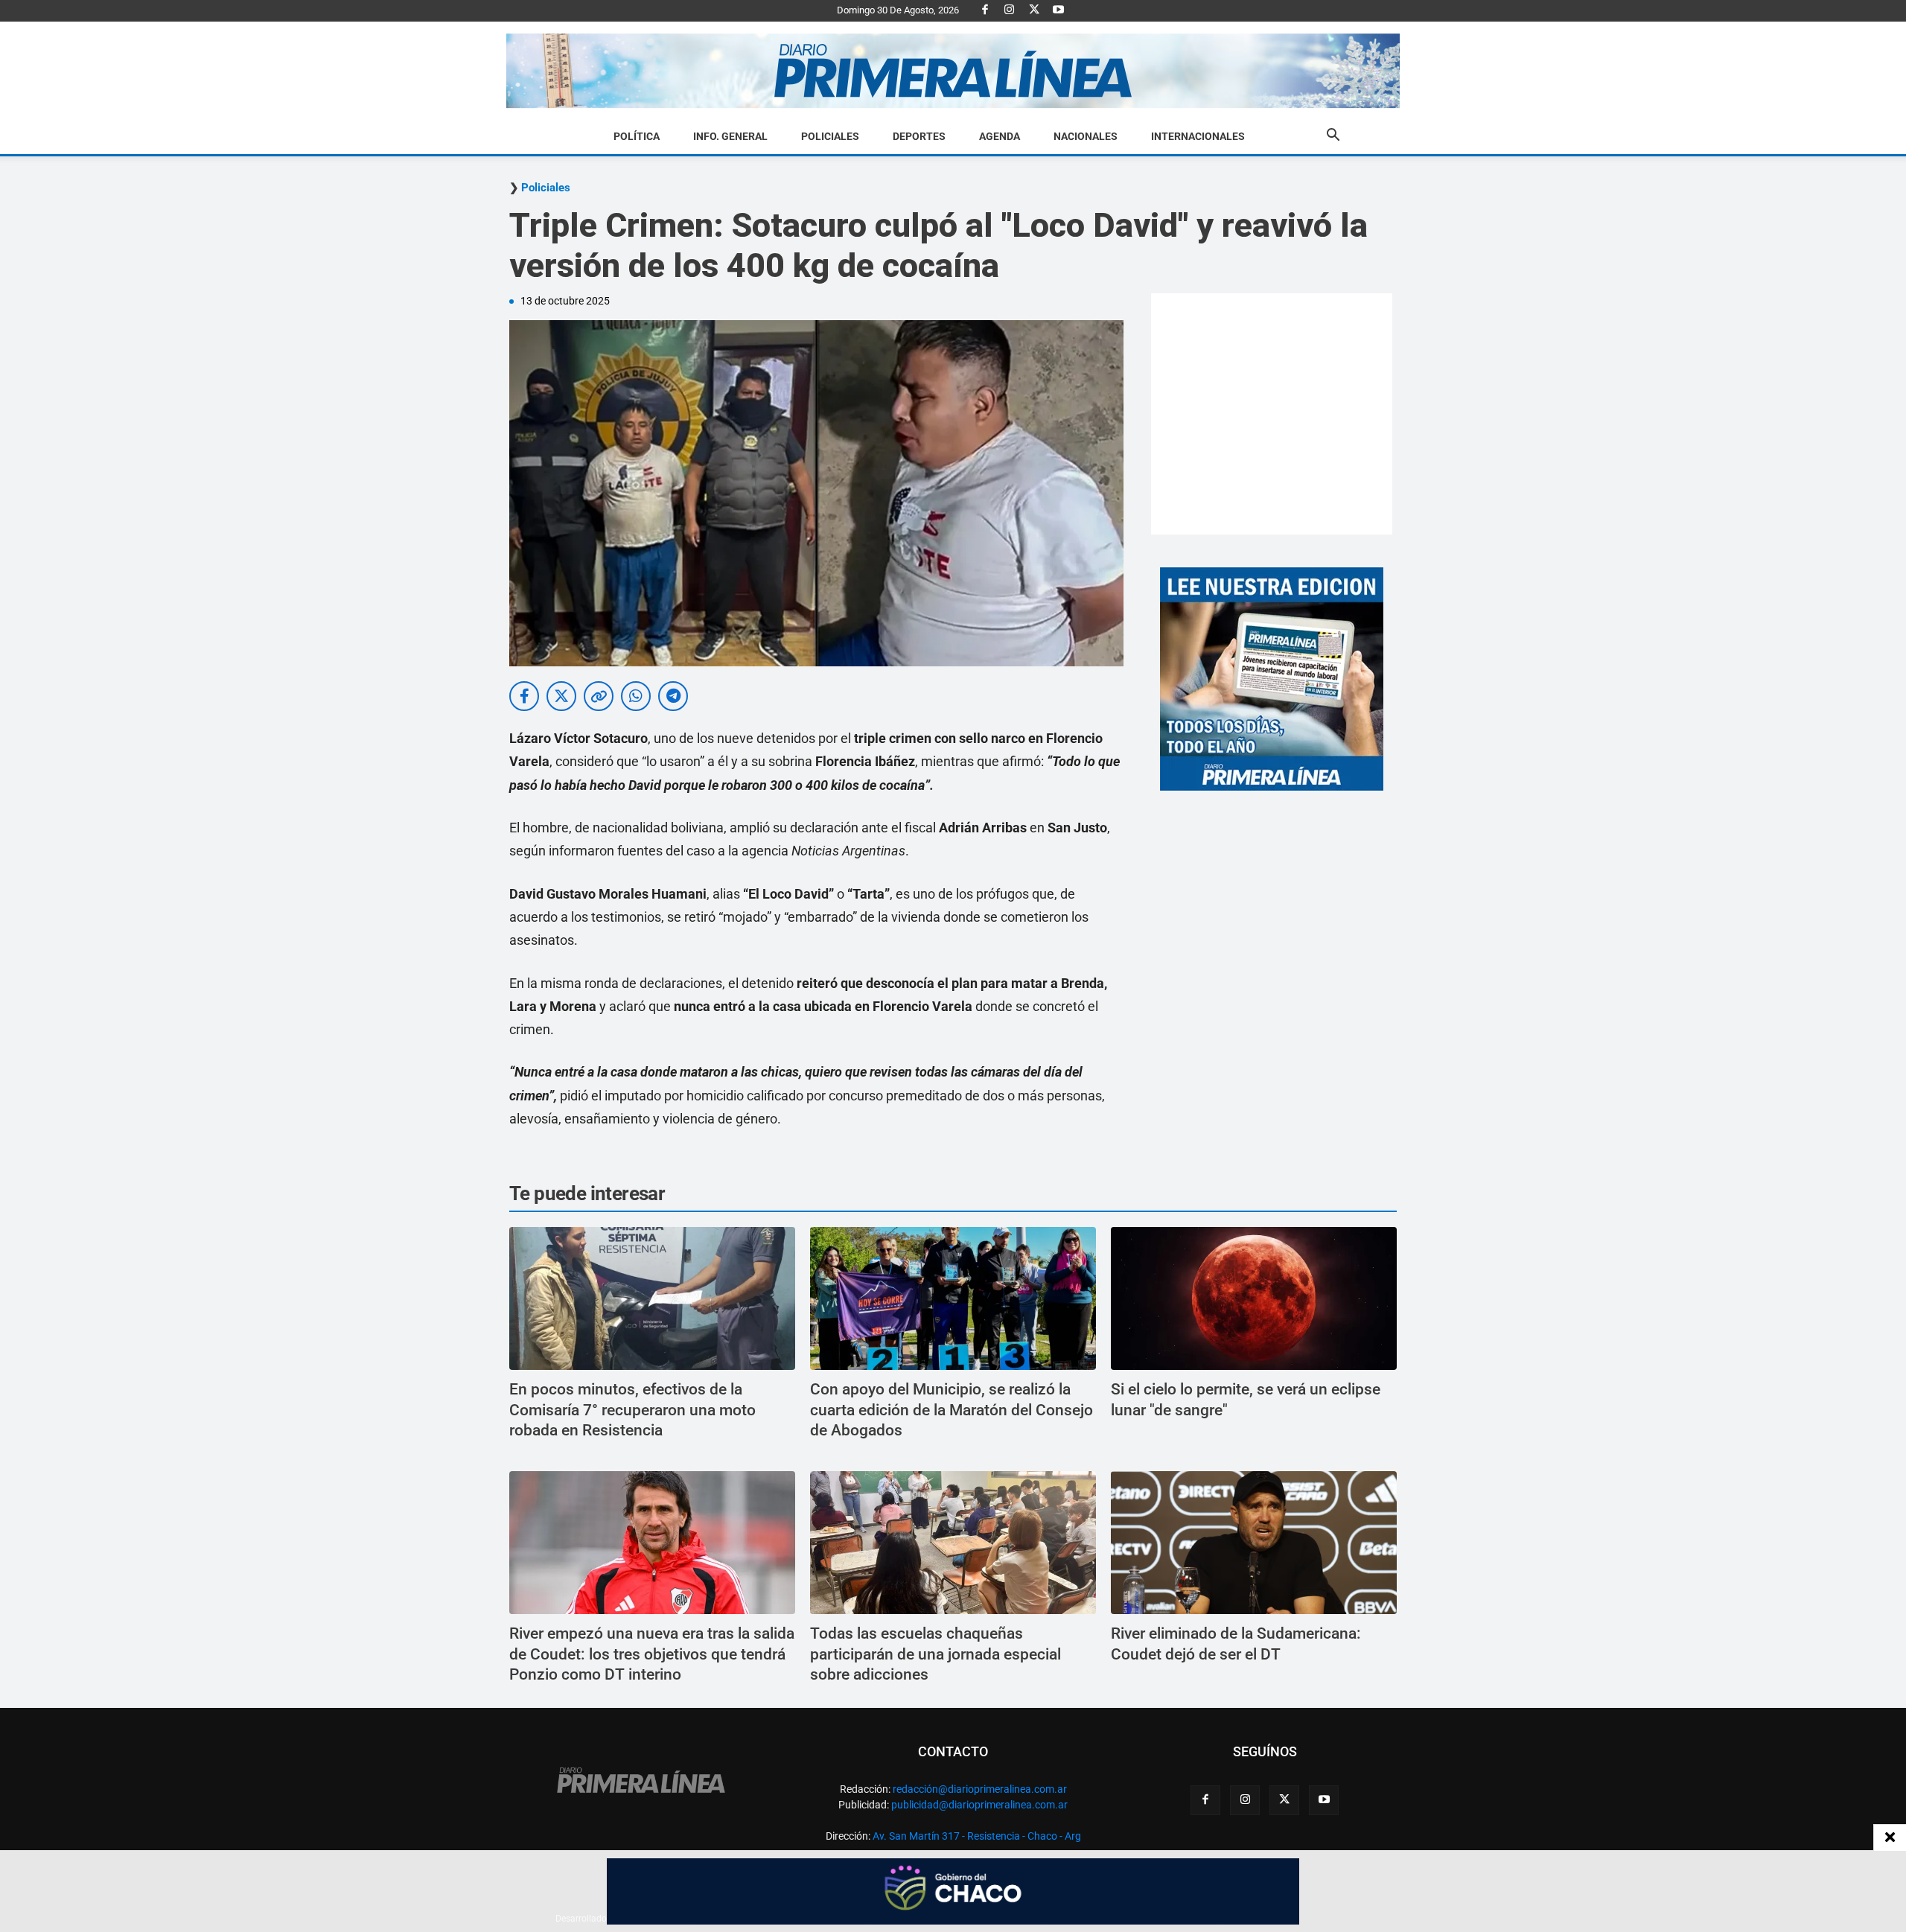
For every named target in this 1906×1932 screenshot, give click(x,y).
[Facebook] (985, 10)
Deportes (919, 136)
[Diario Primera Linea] (953, 71)
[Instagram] (1010, 10)
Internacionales (1198, 136)
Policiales (830, 136)
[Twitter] (1034, 10)
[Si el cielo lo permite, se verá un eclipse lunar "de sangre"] (1254, 1298)
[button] (1333, 137)
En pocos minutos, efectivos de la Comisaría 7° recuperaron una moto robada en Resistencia (632, 1410)
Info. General (730, 136)
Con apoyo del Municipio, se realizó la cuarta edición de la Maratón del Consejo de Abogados (952, 1410)
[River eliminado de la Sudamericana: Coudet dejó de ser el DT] (1254, 1543)
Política (637, 136)
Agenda (1000, 136)
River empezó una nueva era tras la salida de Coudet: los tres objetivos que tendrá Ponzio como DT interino (652, 1654)
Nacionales (1086, 136)
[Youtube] (1059, 10)
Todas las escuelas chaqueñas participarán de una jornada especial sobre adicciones (936, 1654)
